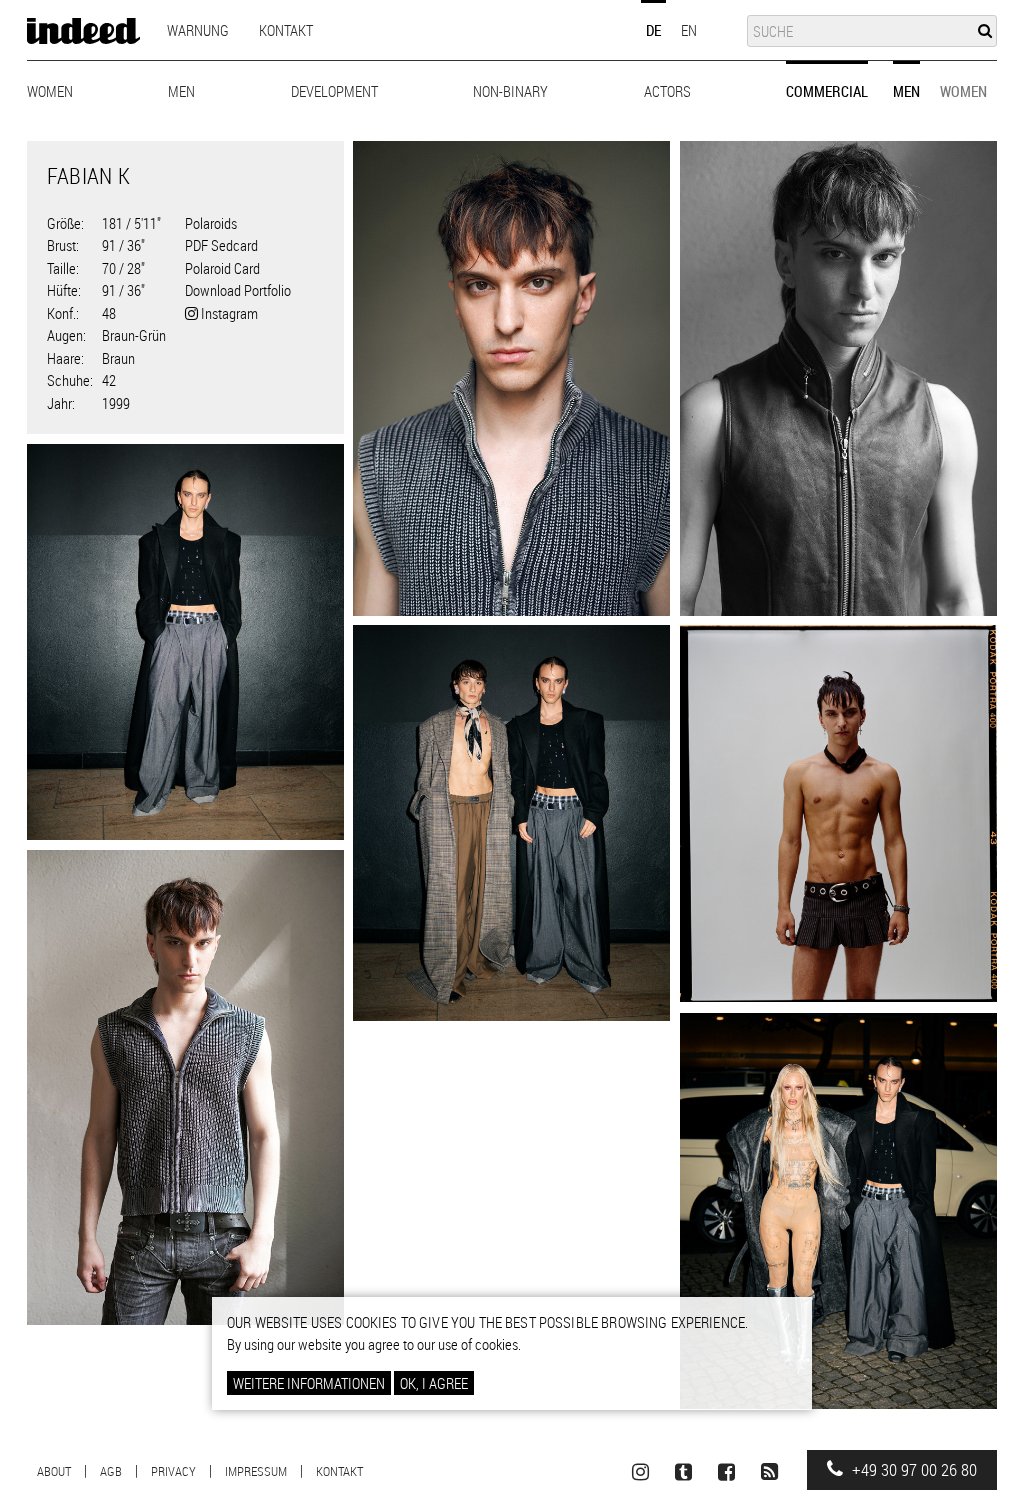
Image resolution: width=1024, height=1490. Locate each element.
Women (50, 91)
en (689, 30)
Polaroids (211, 223)
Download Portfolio (238, 290)
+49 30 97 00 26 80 (912, 1470)
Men (181, 91)
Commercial (827, 91)
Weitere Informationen (309, 1383)
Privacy (173, 1471)
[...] (511, 378)
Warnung (198, 30)
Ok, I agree (434, 1383)
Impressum (256, 1471)
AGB (111, 1471)
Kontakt (286, 30)
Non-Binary (510, 91)
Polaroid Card (222, 268)
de (653, 30)
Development (334, 91)
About (54, 1471)
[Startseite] (83, 31)
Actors (667, 91)
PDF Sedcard (221, 245)
